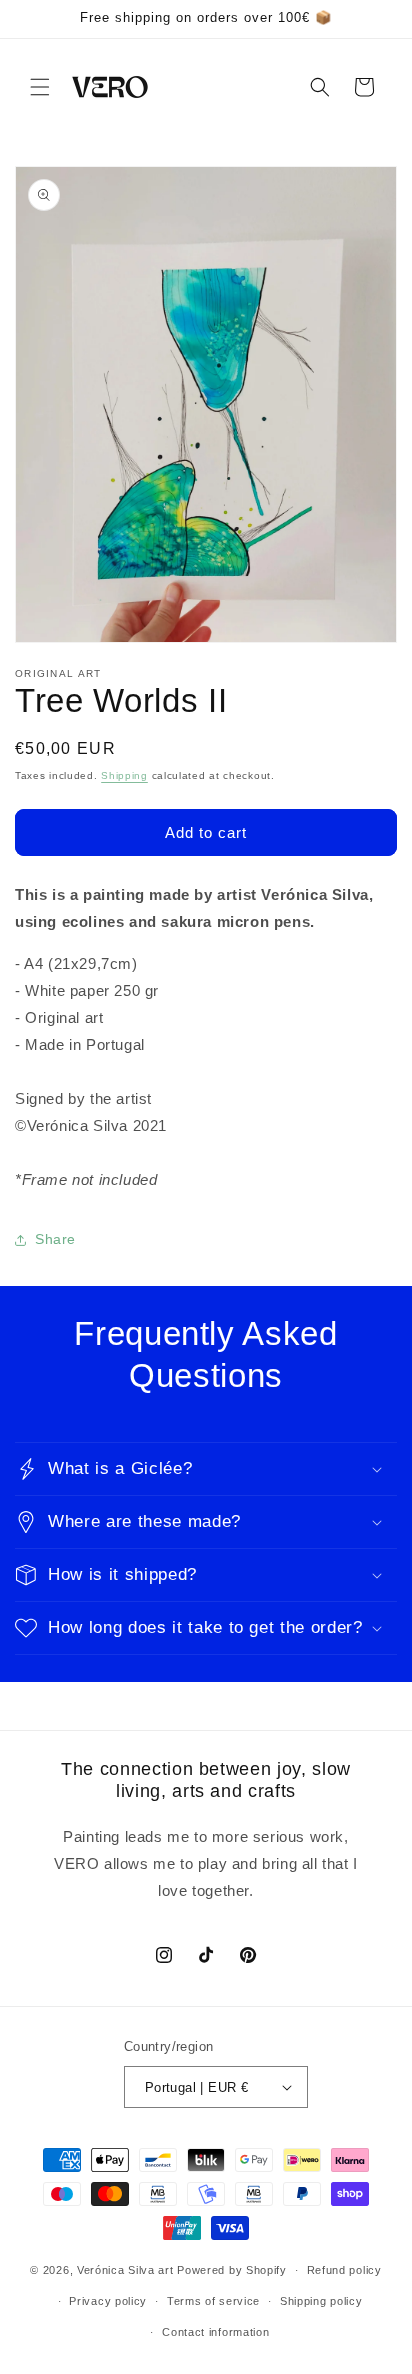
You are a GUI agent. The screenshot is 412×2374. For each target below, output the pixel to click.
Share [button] (55, 1239)
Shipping (124, 775)
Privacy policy (108, 2301)
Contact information (215, 2332)
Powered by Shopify (232, 2270)
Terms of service (213, 2301)
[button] (40, 87)
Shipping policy (321, 2301)
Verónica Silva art (125, 2270)
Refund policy (344, 2270)
